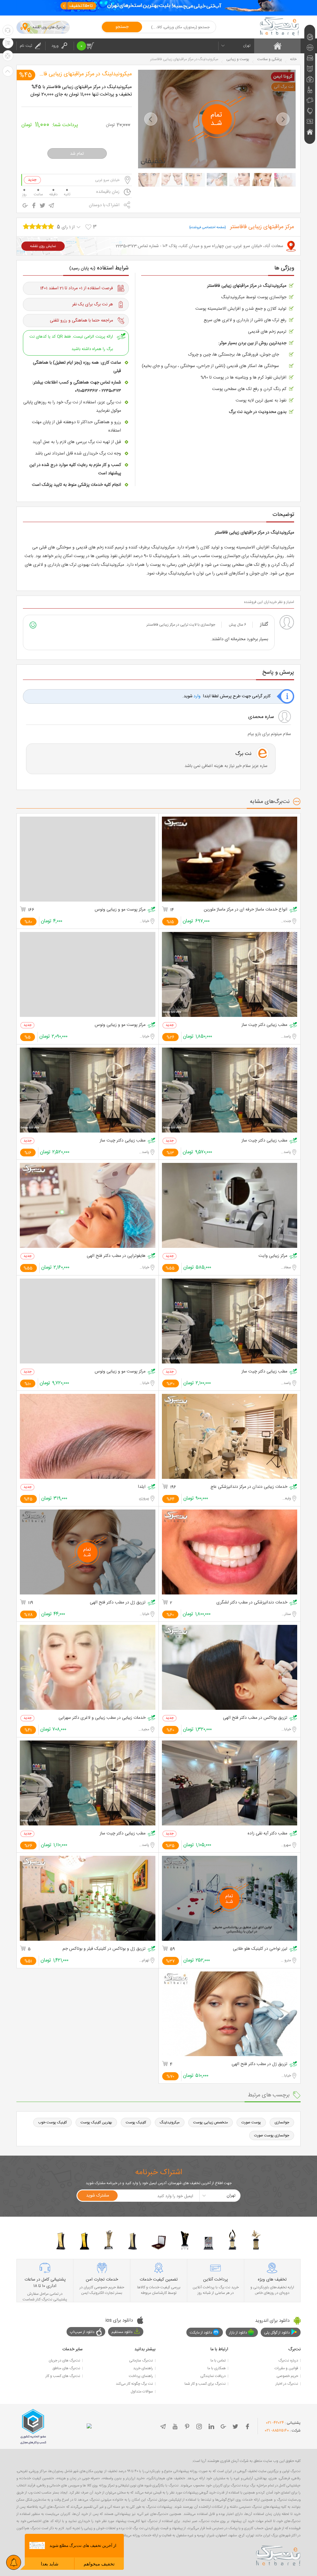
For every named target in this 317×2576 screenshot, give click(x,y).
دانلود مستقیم (122, 2332)
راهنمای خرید (143, 2368)
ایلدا (142, 1487)
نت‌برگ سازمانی (141, 2361)
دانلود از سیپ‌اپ (82, 2332)
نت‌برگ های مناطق (66, 2368)
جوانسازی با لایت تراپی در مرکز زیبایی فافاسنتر (181, 625)
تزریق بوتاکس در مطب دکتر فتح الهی (255, 1718)
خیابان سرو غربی (107, 180)
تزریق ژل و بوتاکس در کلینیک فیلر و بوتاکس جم (104, 1949)
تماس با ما (218, 2361)
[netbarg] (278, 2555)
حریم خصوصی (287, 2376)
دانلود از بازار (238, 2333)
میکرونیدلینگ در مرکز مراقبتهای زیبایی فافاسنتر (81, 74)
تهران (247, 46)
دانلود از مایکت (201, 2333)
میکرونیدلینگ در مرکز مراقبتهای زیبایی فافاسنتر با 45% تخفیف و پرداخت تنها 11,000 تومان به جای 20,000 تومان (81, 91)
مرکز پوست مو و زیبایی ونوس (120, 910)
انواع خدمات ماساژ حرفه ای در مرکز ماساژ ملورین (245, 910)
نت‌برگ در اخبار (287, 2384)
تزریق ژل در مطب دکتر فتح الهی (118, 1603)
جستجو (122, 27)
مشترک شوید (98, 2196)
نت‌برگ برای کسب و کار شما (205, 2384)
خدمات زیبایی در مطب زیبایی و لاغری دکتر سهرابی (102, 1718)
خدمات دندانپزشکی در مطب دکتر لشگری (252, 1603)
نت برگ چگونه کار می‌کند (134, 2384)
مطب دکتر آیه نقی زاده (267, 1834)
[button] (151, 119)
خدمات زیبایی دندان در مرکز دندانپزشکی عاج (249, 1487)
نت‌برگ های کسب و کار (63, 2376)
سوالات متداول (142, 2392)
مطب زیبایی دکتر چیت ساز (264, 1025)
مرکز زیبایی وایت (273, 1256)
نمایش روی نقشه (43, 246)
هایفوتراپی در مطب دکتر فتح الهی (116, 1256)
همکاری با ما (217, 2368)
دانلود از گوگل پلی (277, 2333)
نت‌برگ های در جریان (64, 2361)
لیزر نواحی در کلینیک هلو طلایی (260, 1949)
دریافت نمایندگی (213, 2376)
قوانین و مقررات (286, 2368)
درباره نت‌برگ (288, 2361)
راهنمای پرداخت (141, 2376)
